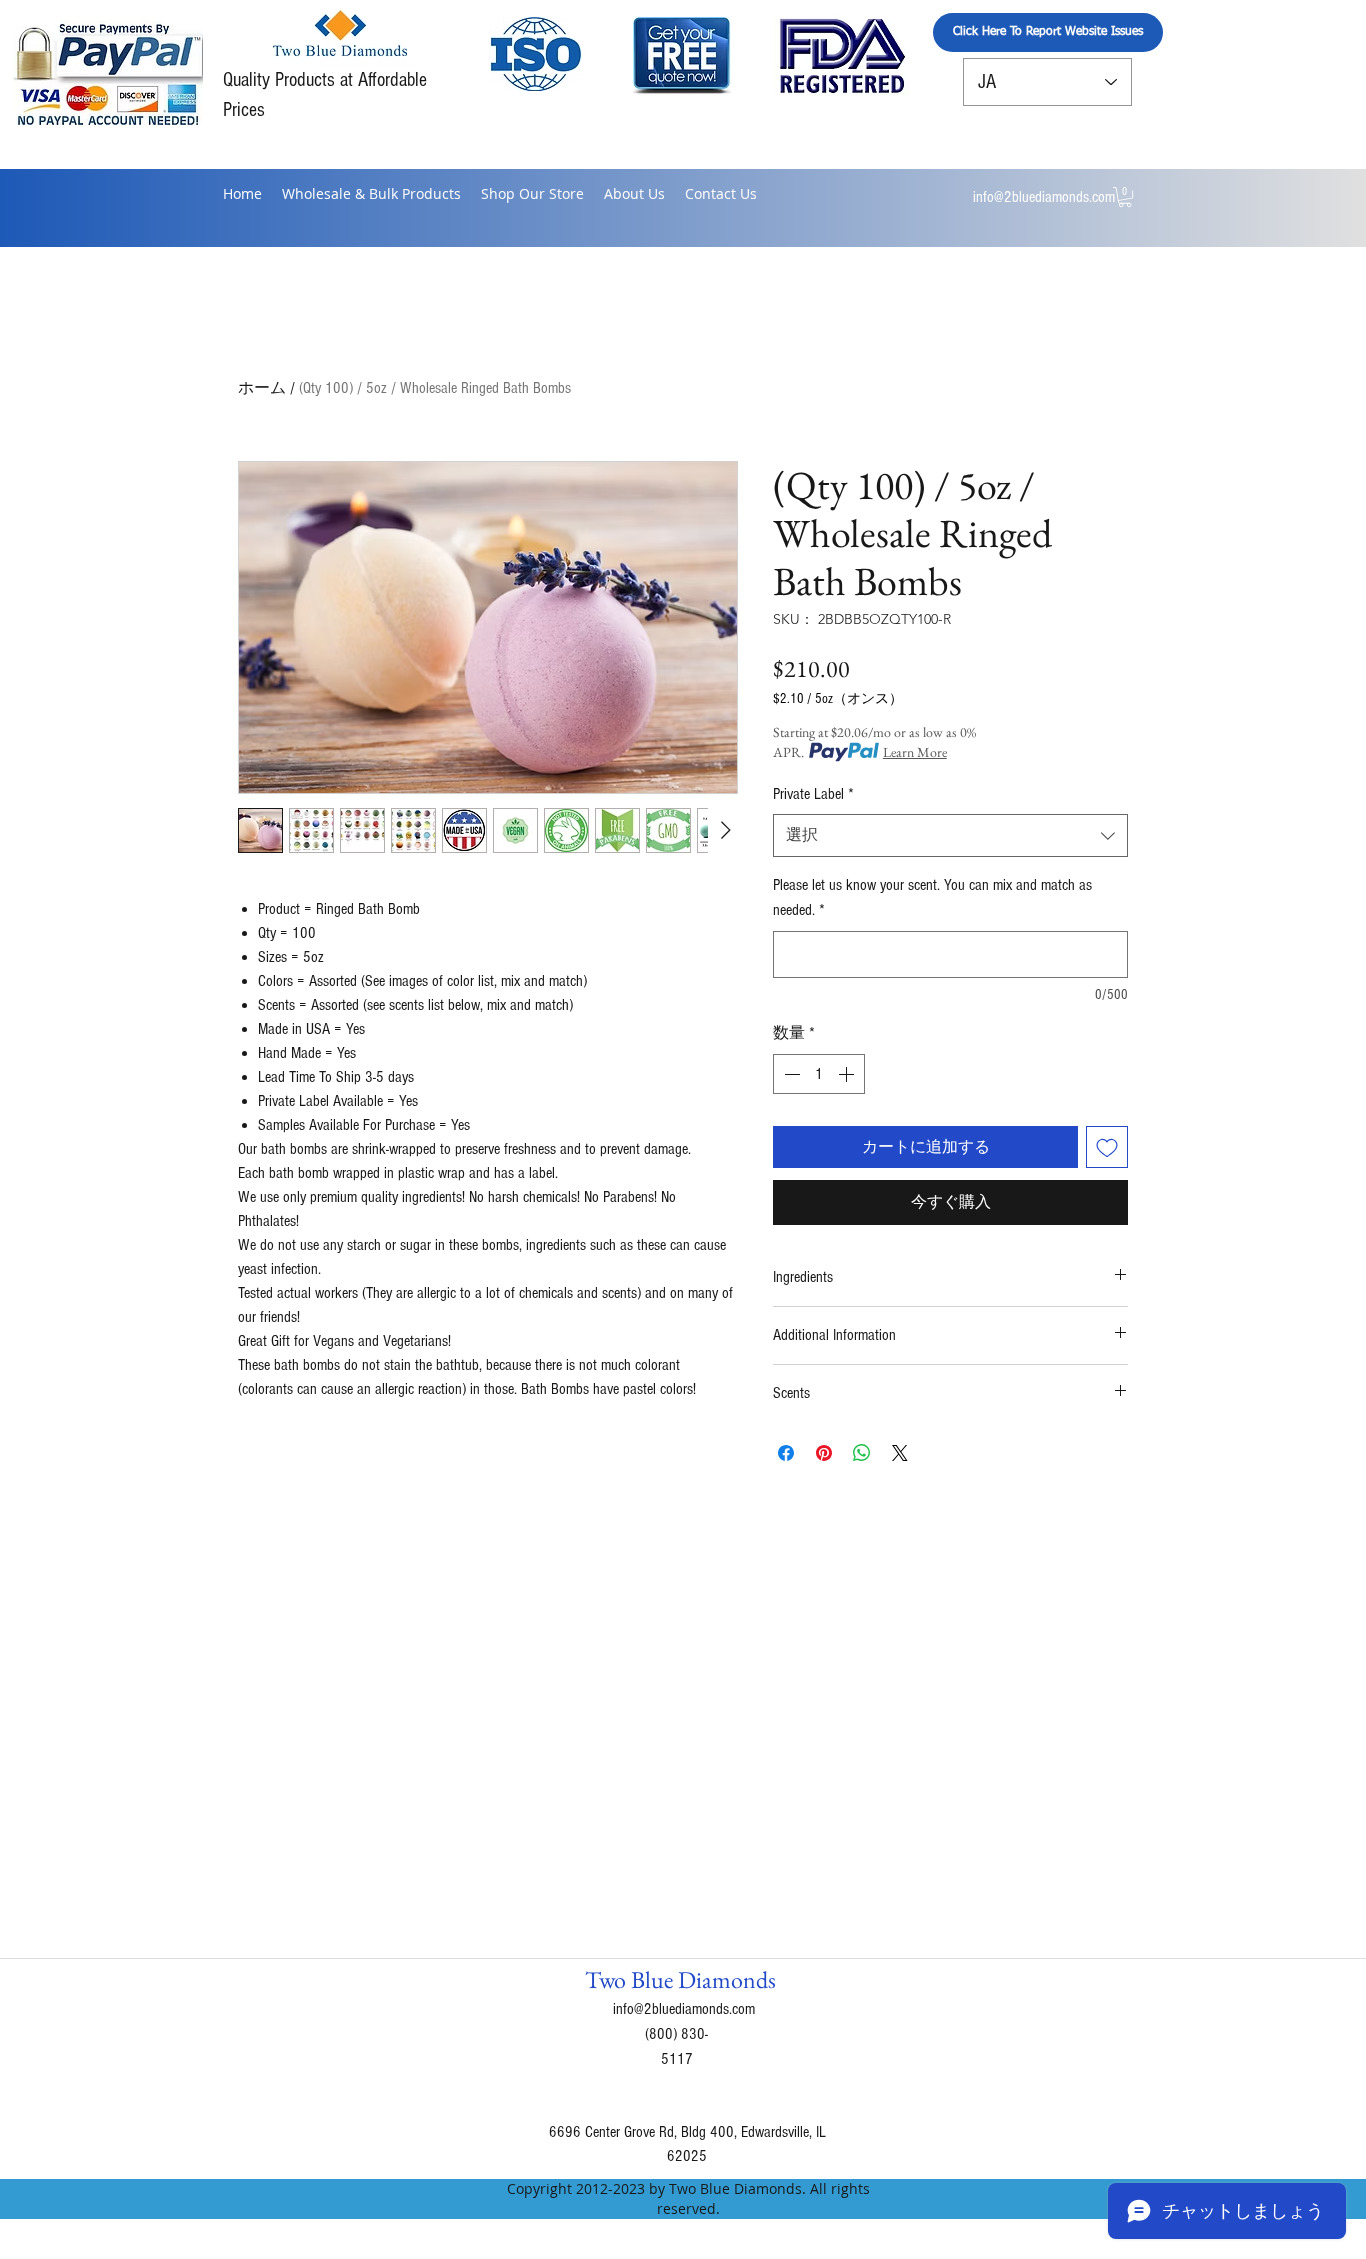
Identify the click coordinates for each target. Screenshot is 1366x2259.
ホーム (262, 388)
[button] (1125, 197)
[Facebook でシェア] (786, 1453)
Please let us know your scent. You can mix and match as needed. (932, 897)
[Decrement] (790, 1074)
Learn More (915, 752)
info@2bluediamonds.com (1044, 197)
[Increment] (848, 1074)
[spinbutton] (819, 1074)
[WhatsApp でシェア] (862, 1453)
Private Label (813, 794)
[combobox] (950, 835)
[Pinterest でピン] (824, 1453)
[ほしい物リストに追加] (1107, 1147)
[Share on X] (900, 1453)
